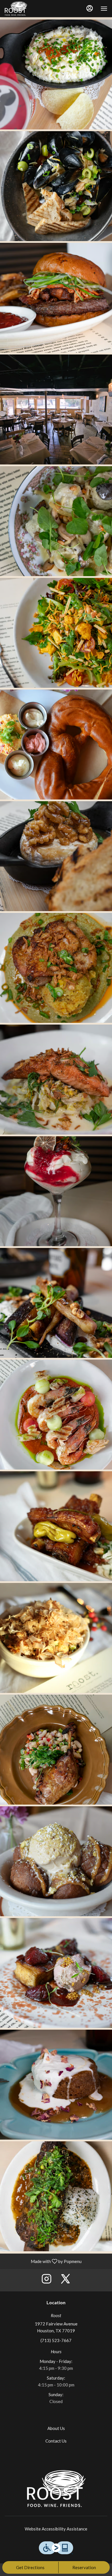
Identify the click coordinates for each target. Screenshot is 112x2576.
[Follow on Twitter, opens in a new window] (65, 2280)
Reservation (84, 2567)
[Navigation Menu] (104, 9)
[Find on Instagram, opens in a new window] (47, 2280)
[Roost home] (19, 9)
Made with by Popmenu (43, 2261)
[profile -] (90, 8)
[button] (56, 74)
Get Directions (30, 2567)
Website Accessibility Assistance (56, 2529)
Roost (56, 2489)
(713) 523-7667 (56, 2340)
